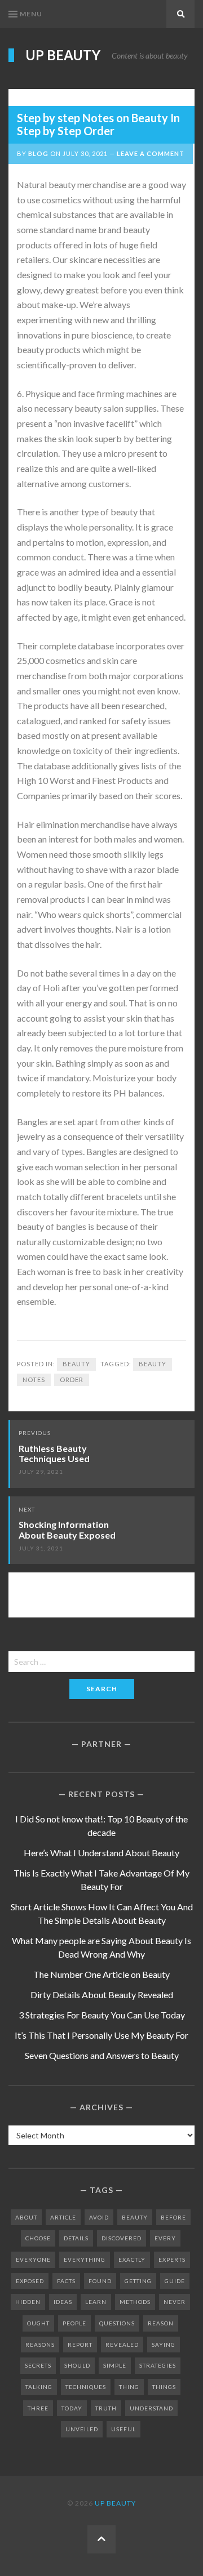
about (26, 2217)
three (38, 2408)
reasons (40, 2345)
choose (38, 2238)
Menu (31, 14)
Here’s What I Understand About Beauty (101, 1853)
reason (161, 2323)
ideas (63, 2302)
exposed (30, 2281)
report (80, 2345)
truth (106, 2408)
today (72, 2408)
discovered (122, 2238)
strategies (158, 2365)
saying (164, 2345)
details (76, 2238)
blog (38, 153)
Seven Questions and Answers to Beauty (102, 2055)
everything (85, 2259)
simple (115, 2365)
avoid (99, 2217)
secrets (38, 2365)
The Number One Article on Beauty (101, 1974)
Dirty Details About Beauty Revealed (102, 1995)
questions (117, 2323)
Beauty (76, 1364)
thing (129, 2387)
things (164, 2387)
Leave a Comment (151, 153)
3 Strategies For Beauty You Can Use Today (102, 2015)
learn (96, 2302)
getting (138, 2281)
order (72, 1380)
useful (123, 2429)
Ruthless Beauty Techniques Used (54, 1454)
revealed (122, 2345)
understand (151, 2408)
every (165, 2238)
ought (38, 2323)
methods (135, 2302)
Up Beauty (63, 55)
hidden (28, 2302)
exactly (132, 2259)
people (74, 2323)
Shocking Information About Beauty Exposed (67, 1530)
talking (39, 2387)
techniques (86, 2387)
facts (66, 2281)
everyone (33, 2259)
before (173, 2217)
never (175, 2302)
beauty (153, 1364)
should (77, 2365)
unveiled (82, 2429)
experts (172, 2259)
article (63, 2217)
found (100, 2281)
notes (34, 1380)
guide (175, 2281)
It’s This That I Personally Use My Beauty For (101, 2035)
